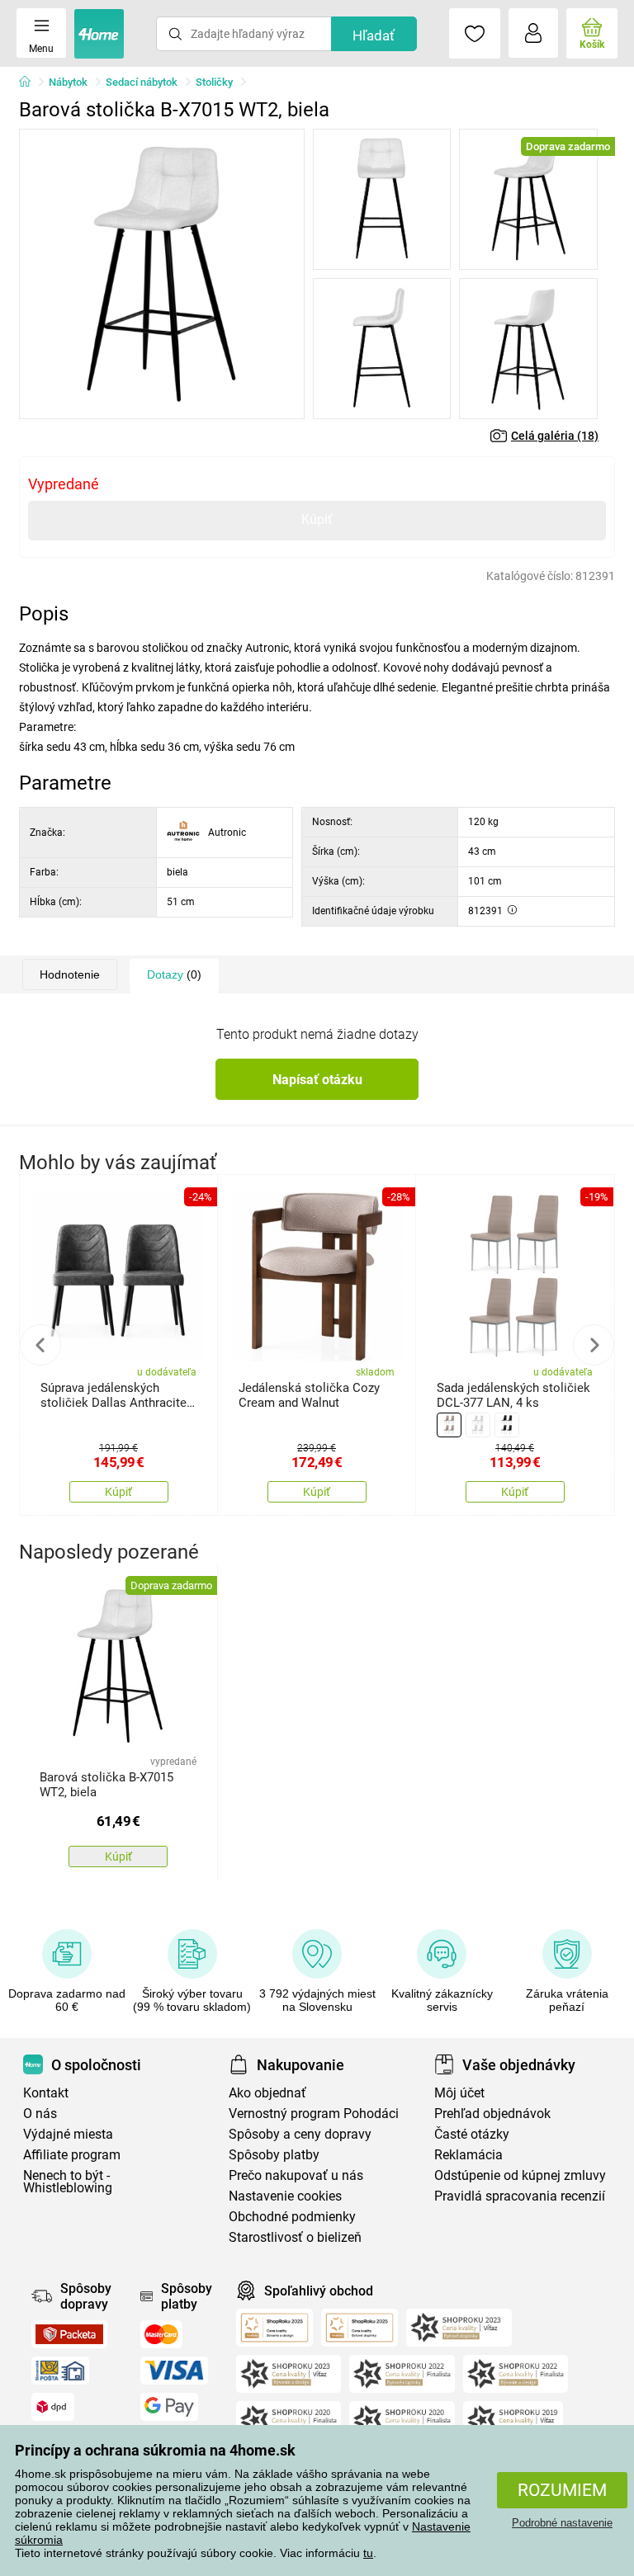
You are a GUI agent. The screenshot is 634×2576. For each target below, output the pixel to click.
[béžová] (449, 1425)
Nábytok (68, 82)
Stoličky (214, 82)
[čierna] (507, 1425)
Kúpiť (317, 519)
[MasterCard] (161, 2334)
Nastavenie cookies (285, 2196)
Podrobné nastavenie (562, 2523)
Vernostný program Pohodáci (314, 2114)
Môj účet (459, 2093)
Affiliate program (72, 2155)
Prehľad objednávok (492, 2114)
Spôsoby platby (274, 2155)
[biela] (478, 1425)
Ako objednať (267, 2093)
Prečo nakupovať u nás (296, 2175)
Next (594, 1345)
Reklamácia (468, 2155)
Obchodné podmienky (292, 2217)
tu (368, 2553)
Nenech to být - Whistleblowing (68, 2182)
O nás (40, 2114)
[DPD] (53, 2407)
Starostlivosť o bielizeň (295, 2237)
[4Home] (31, 83)
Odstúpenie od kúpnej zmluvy (520, 2175)
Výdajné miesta (68, 2134)
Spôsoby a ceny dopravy (300, 2134)
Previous (40, 1345)
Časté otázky (472, 2134)
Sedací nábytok (142, 82)
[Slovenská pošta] (60, 2371)
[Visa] (174, 2371)
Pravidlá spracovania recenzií (520, 2196)
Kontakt (46, 2093)
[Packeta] (69, 2334)
